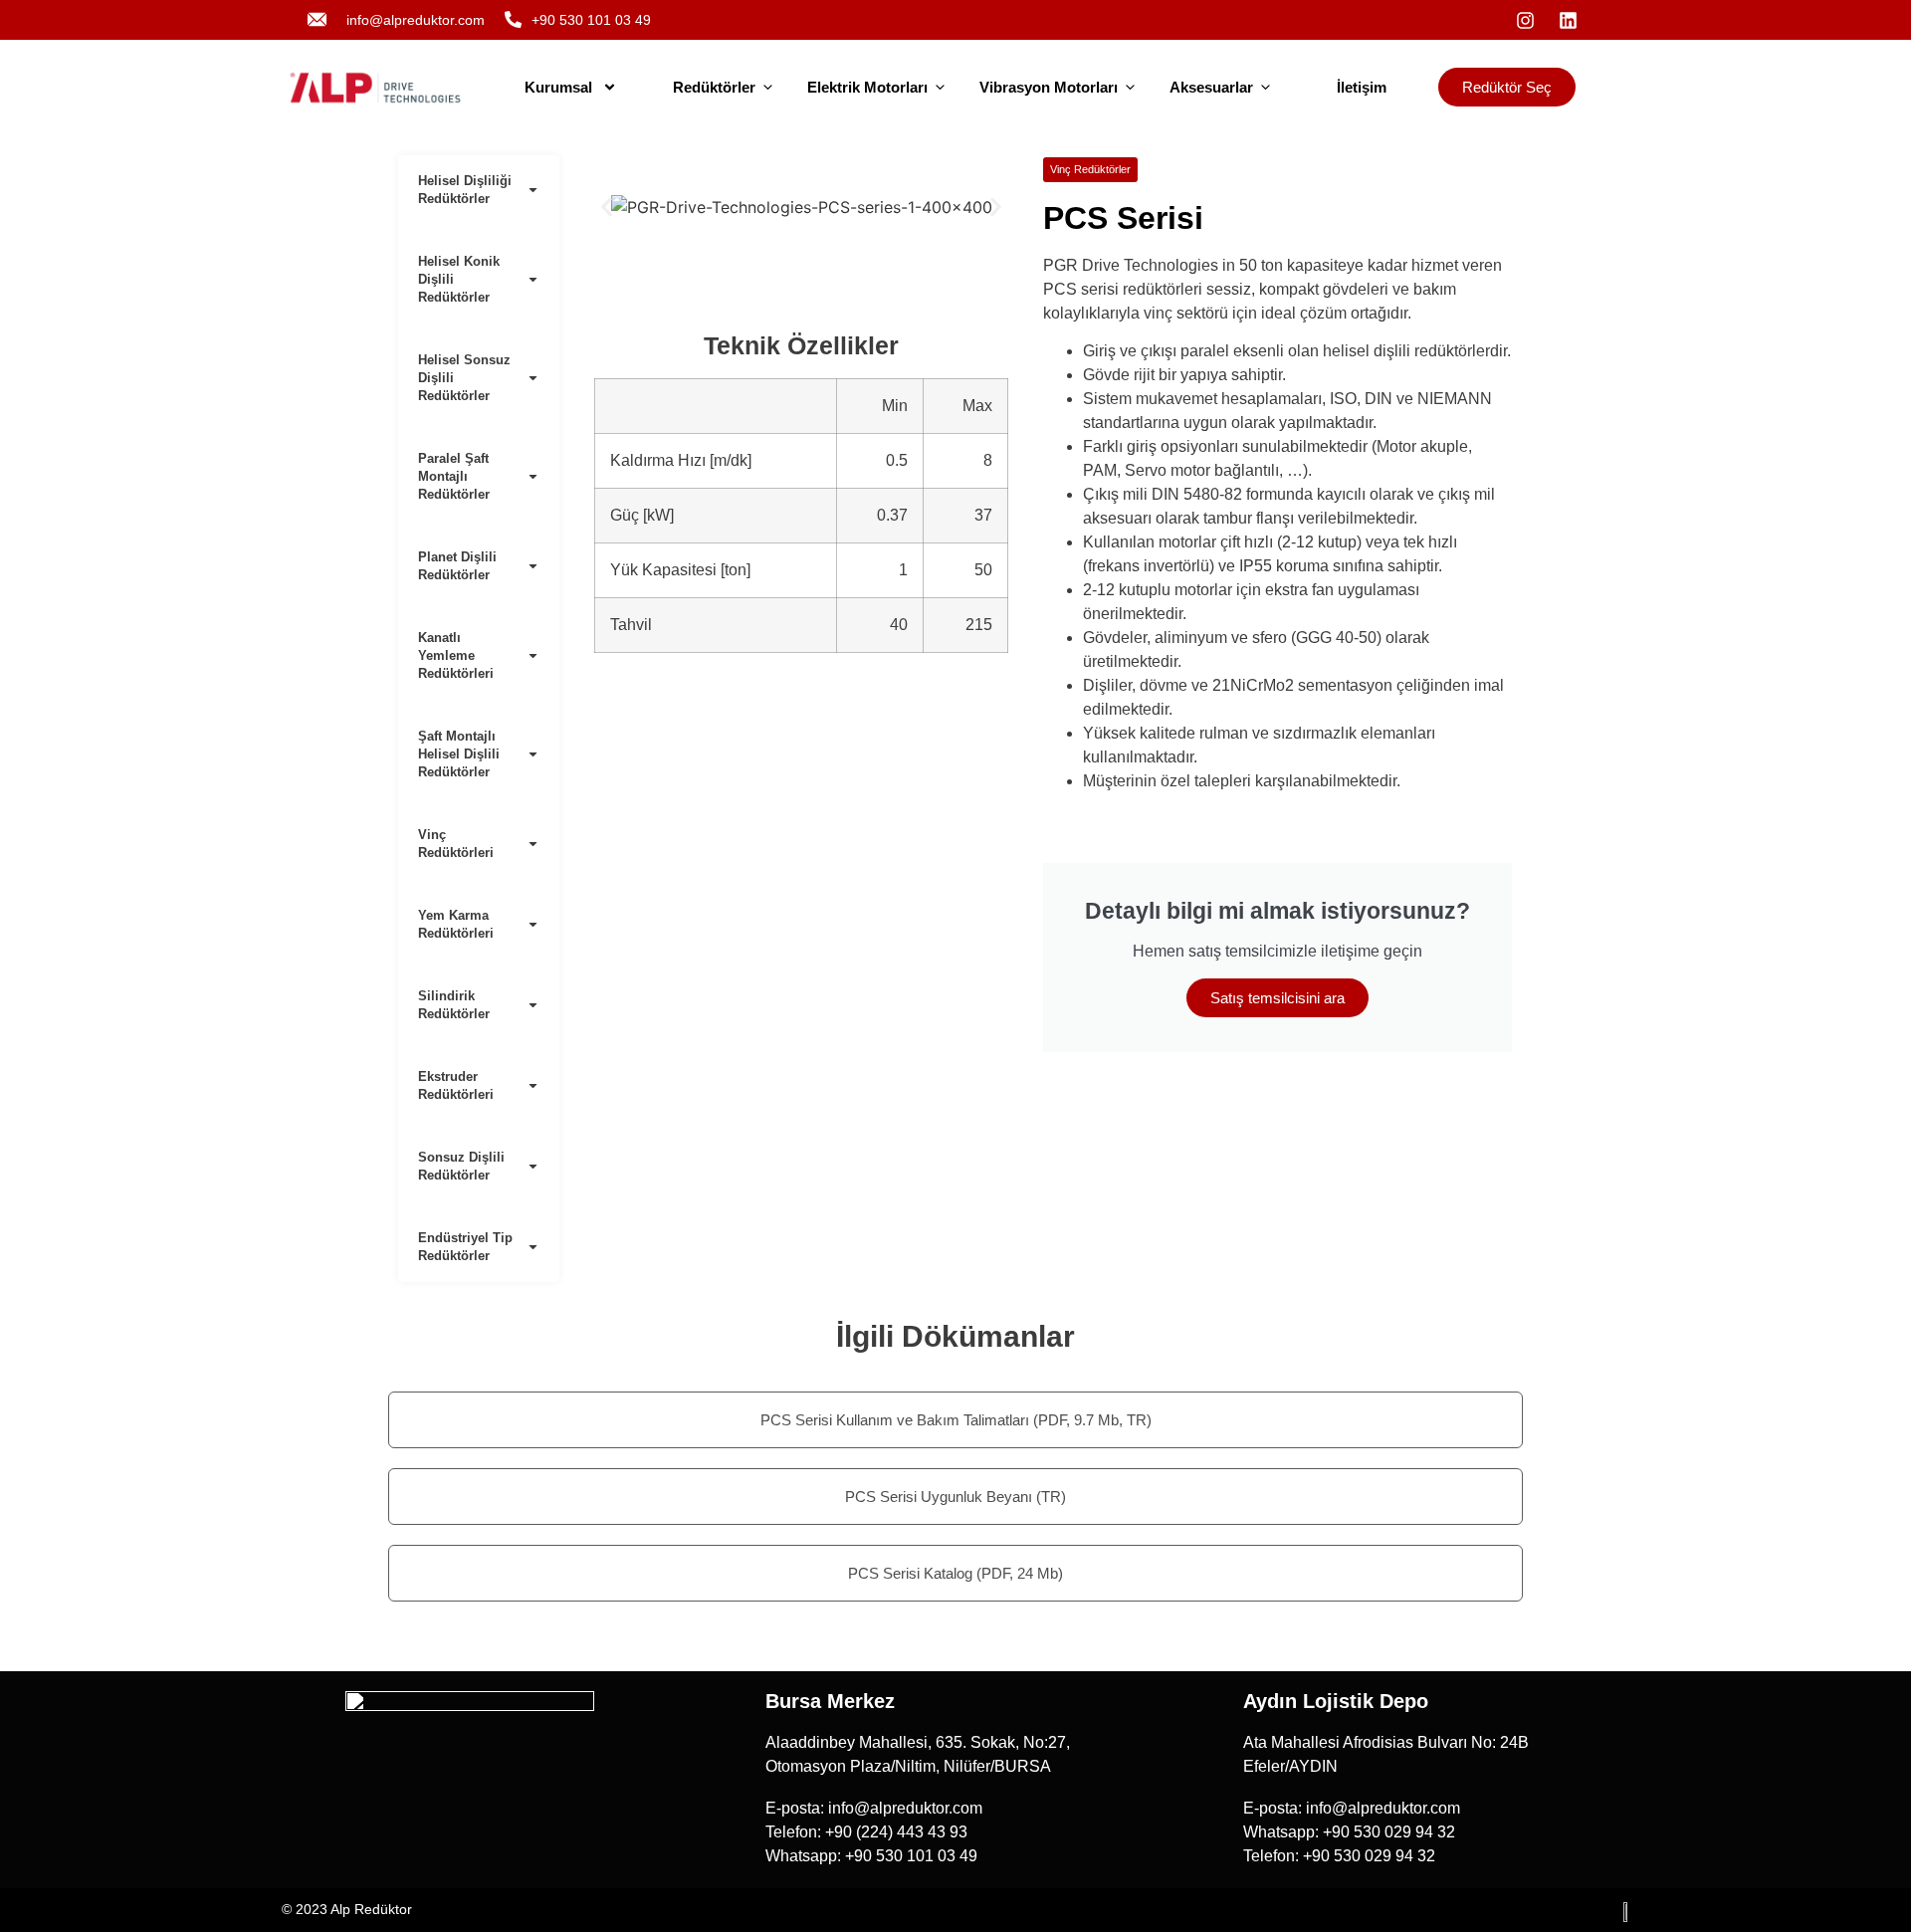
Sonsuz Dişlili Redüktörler (461, 1166)
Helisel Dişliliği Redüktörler (465, 190)
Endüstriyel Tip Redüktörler (465, 1247)
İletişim (1362, 87)
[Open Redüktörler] (768, 88)
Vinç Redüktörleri (456, 844)
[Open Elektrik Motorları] (940, 88)
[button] (607, 207)
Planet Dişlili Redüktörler (457, 566)
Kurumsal (558, 87)
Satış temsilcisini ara (1277, 998)
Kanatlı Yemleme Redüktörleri (456, 655)
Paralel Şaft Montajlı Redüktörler (454, 476)
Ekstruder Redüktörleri (456, 1085)
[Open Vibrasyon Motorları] (1130, 88)
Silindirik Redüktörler (454, 1005)
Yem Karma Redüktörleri (456, 924)
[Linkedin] (1568, 20)
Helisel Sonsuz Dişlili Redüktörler (464, 378)
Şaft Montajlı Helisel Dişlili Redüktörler (459, 754)
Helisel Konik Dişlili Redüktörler (459, 279)
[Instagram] (1525, 20)
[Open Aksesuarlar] (1266, 88)
